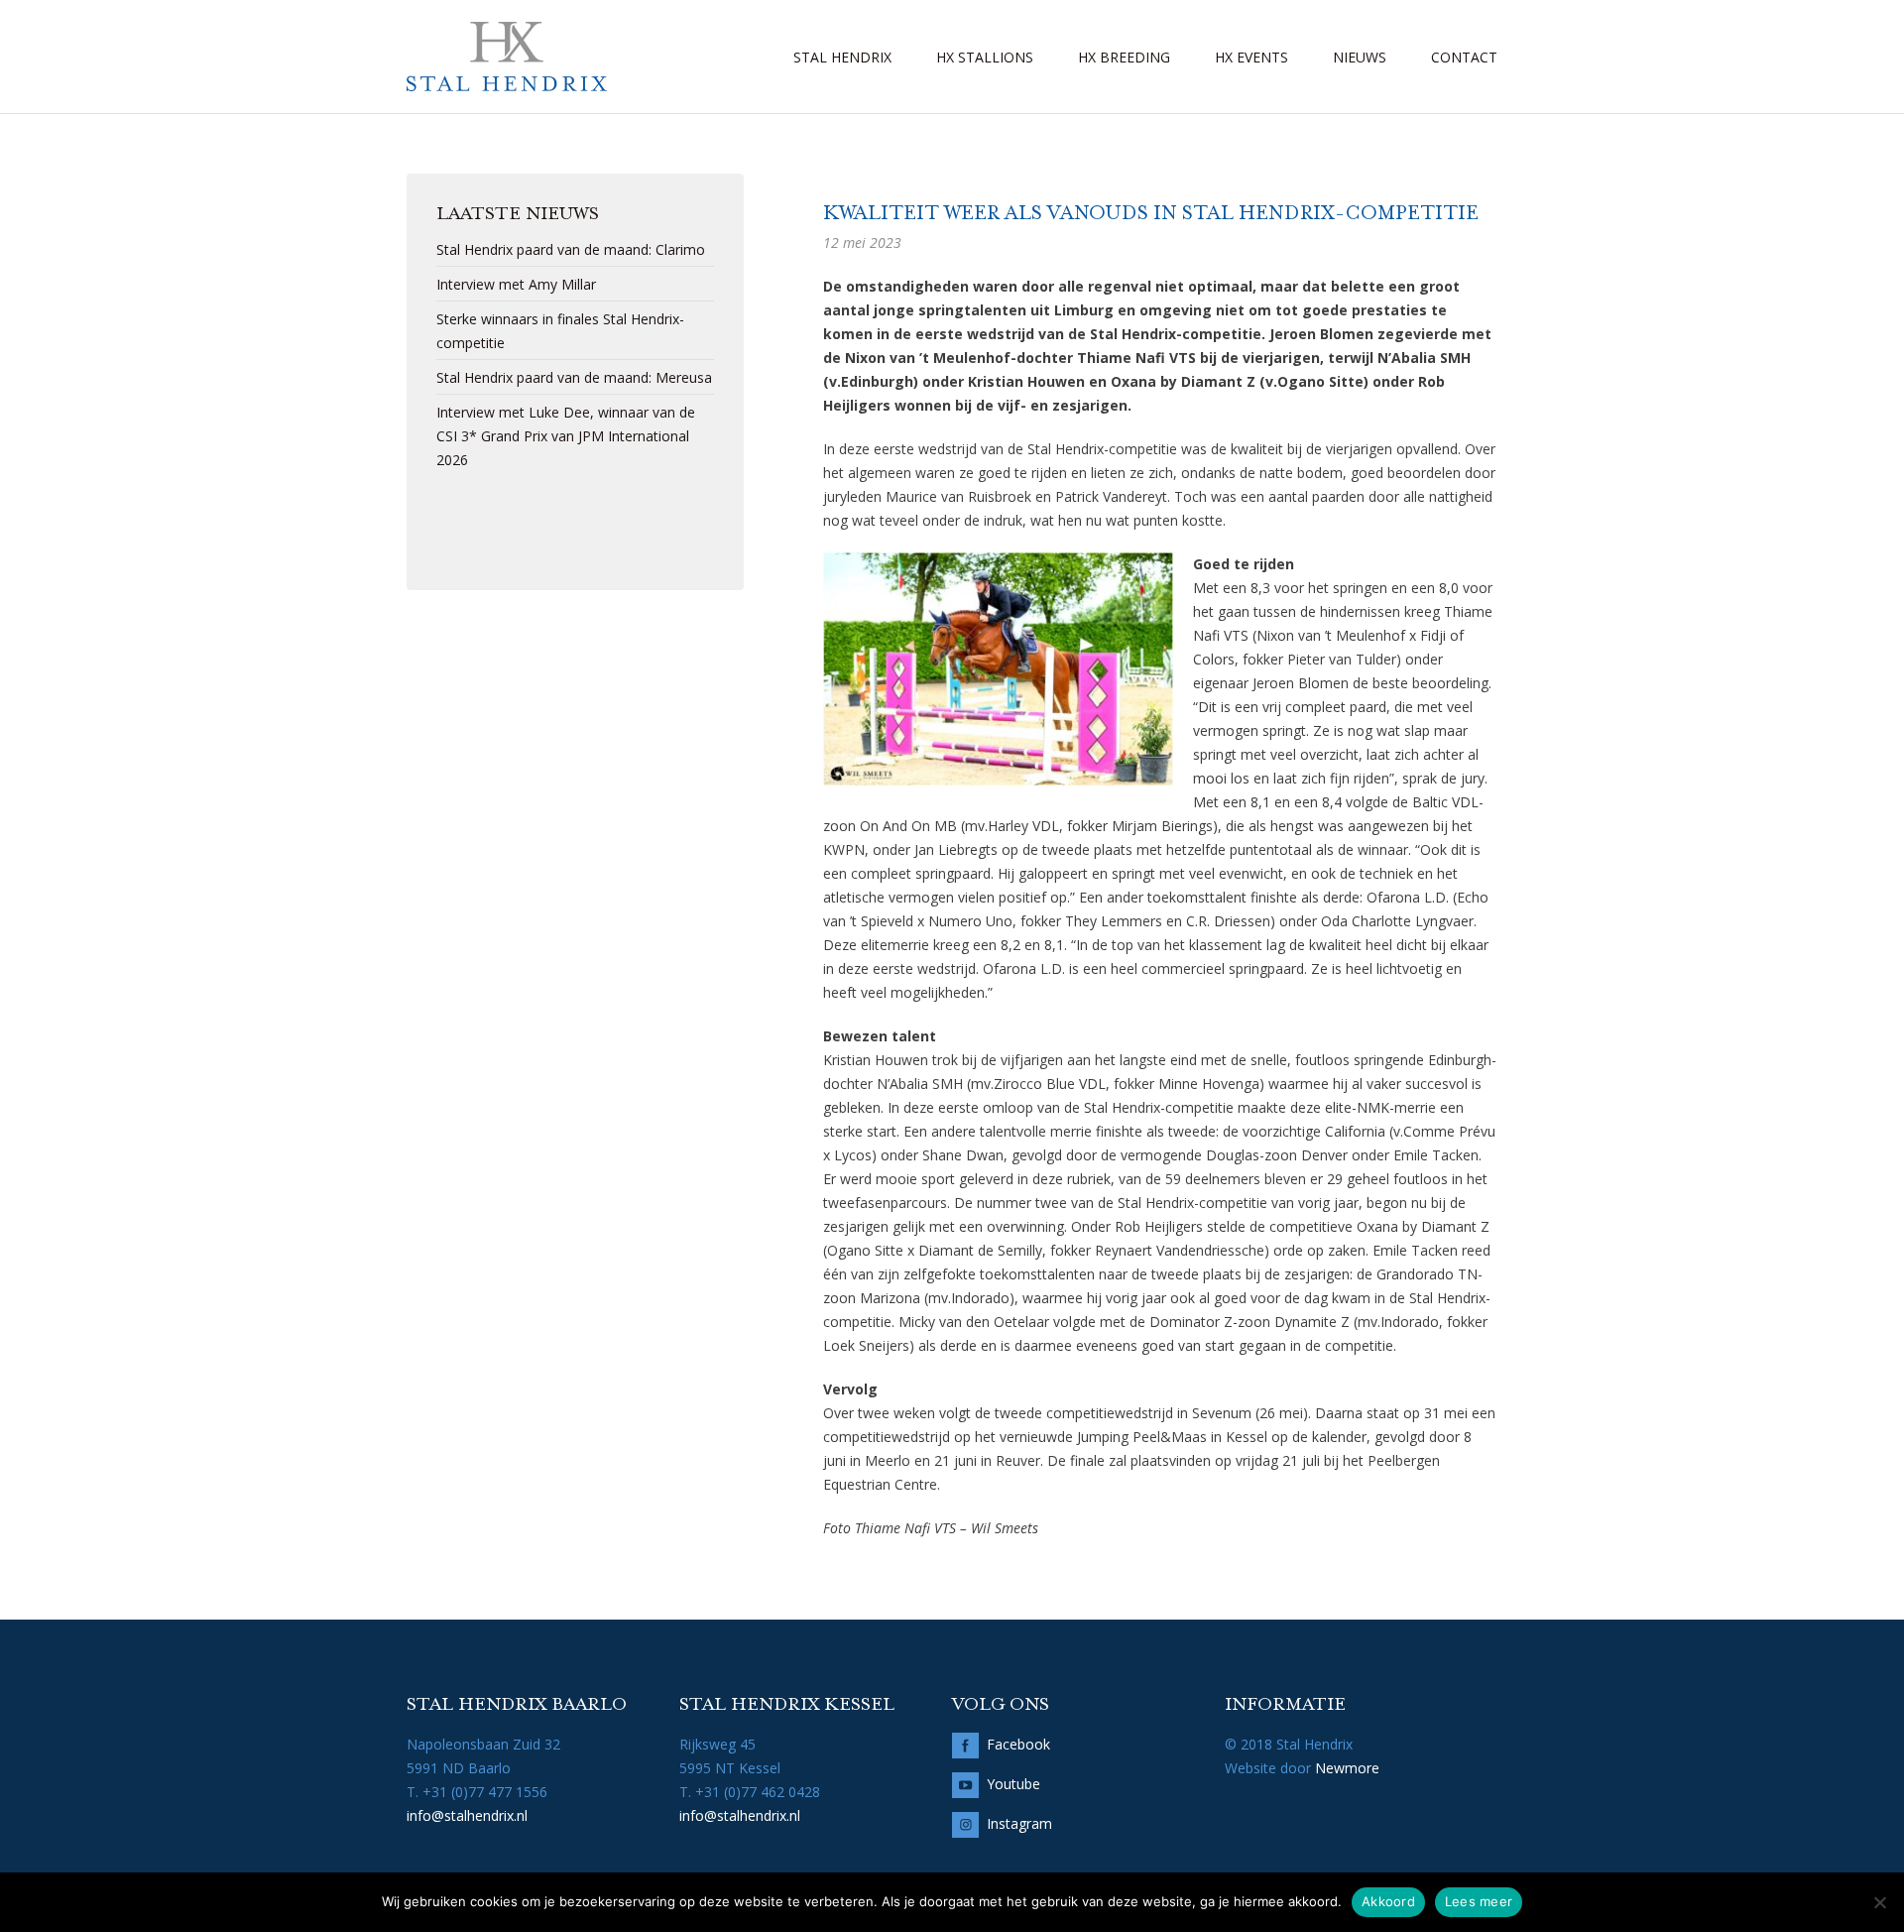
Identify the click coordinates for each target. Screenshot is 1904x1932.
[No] (1879, 1902)
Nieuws (1360, 57)
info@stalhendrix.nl (467, 1815)
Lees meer (1479, 1901)
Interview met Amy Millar (516, 284)
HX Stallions (985, 57)
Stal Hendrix (842, 57)
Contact (1464, 57)
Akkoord (1388, 1901)
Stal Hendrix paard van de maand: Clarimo (571, 249)
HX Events (1251, 57)
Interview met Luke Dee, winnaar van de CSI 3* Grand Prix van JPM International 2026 (566, 436)
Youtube (1013, 1784)
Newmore (1347, 1768)
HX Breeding (1124, 57)
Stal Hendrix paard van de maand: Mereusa (574, 377)
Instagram (1019, 1823)
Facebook (1018, 1744)
